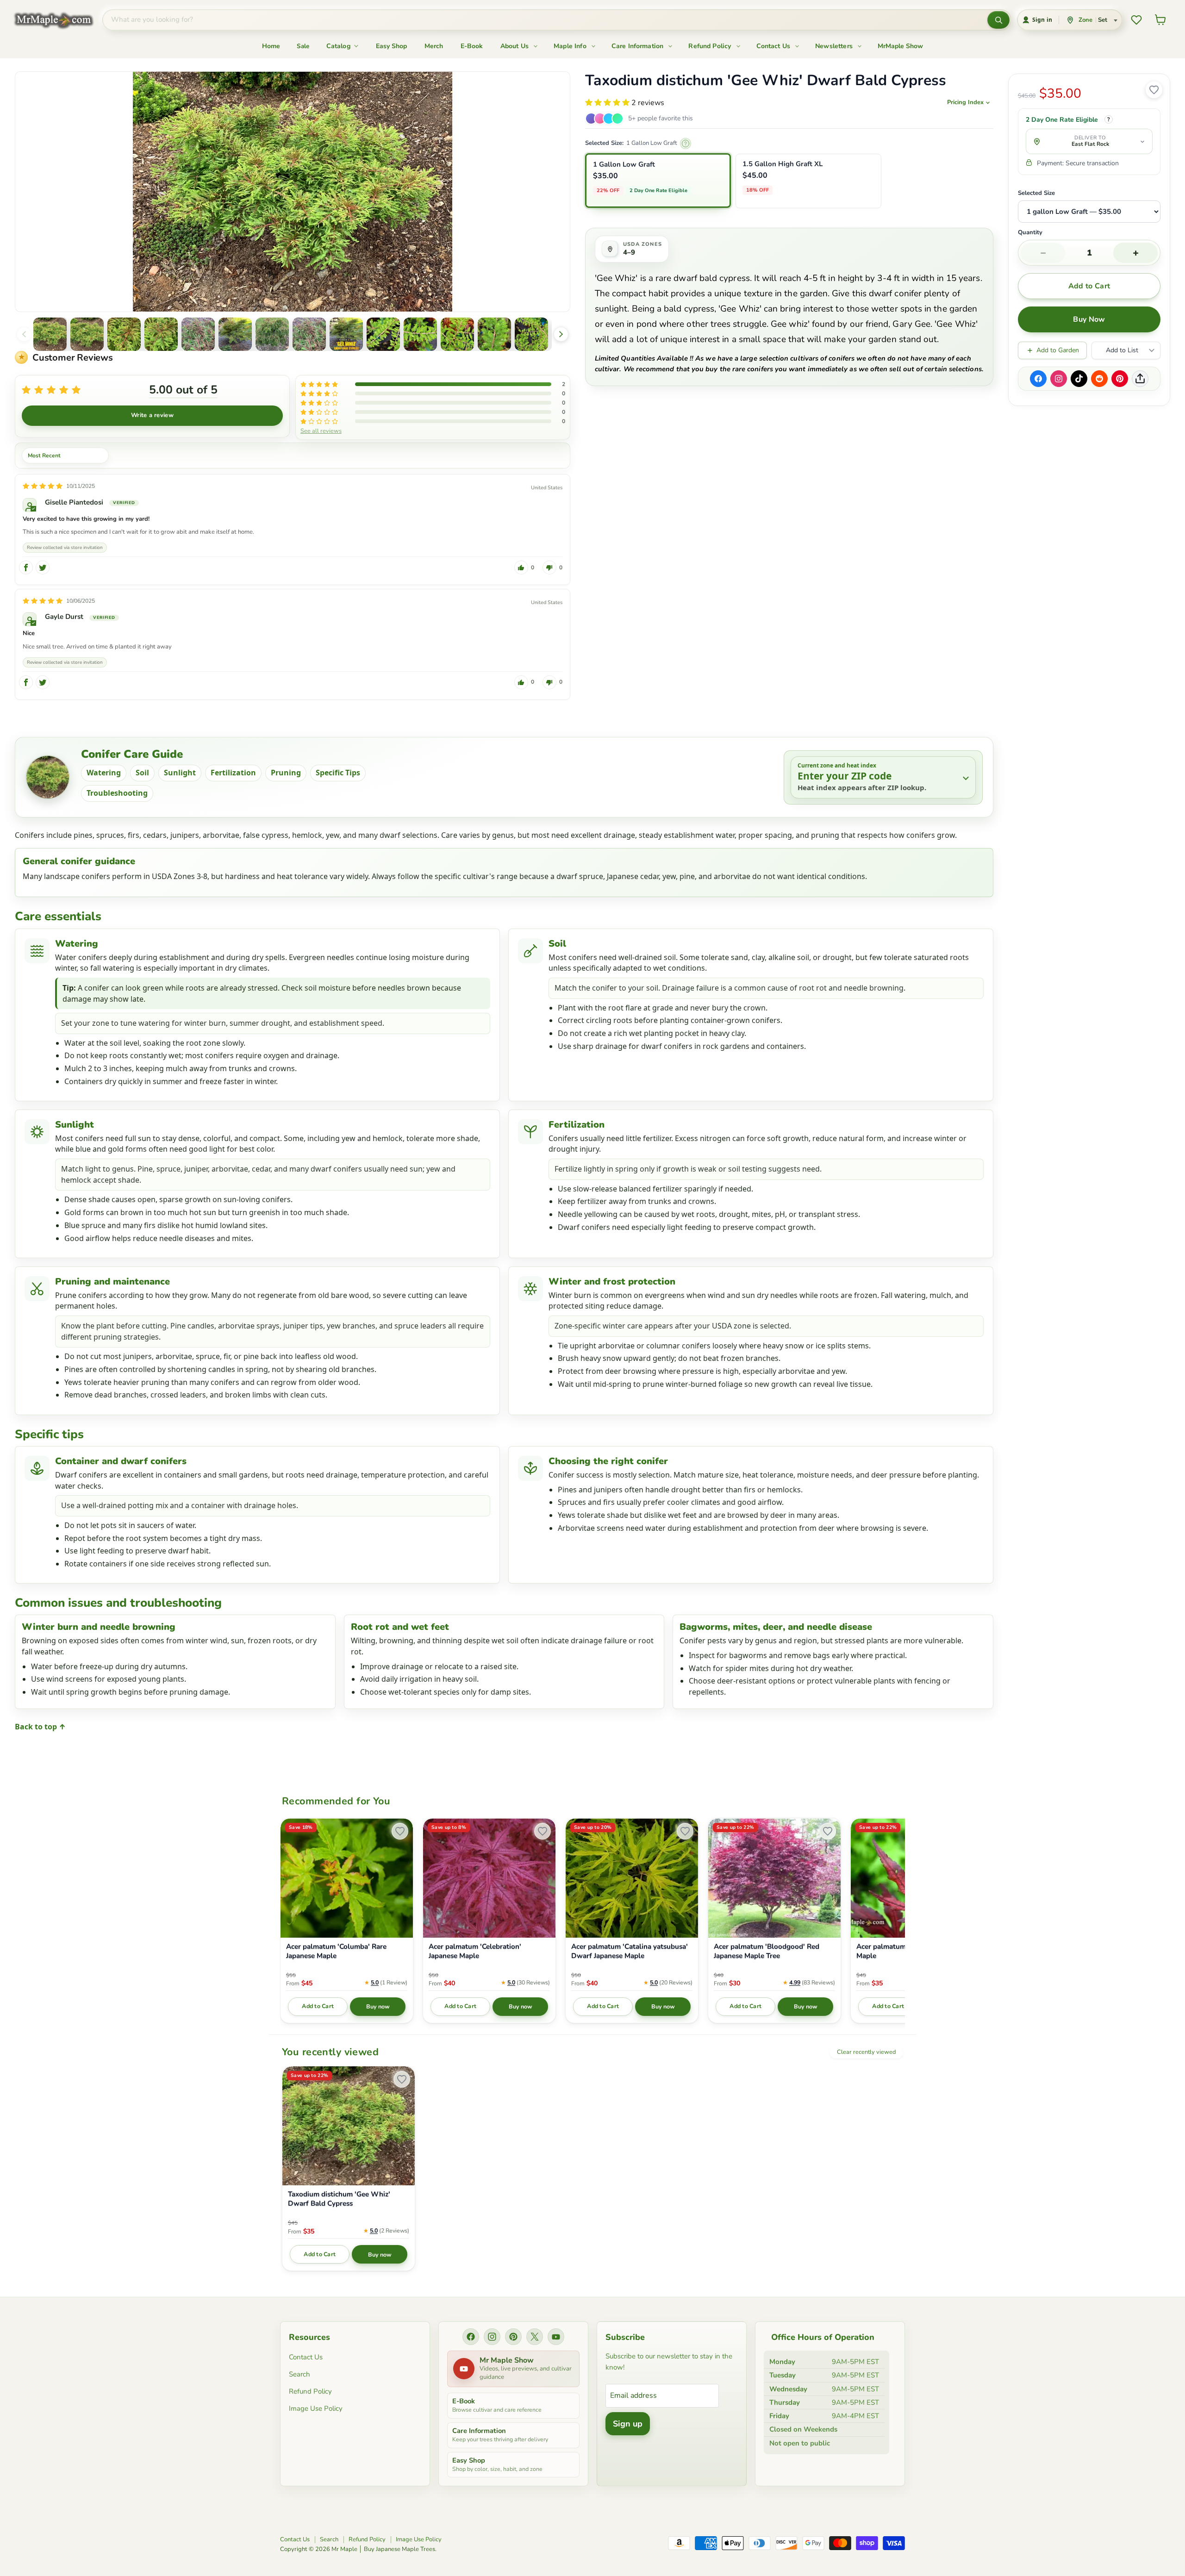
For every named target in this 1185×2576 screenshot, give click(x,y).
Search (299, 2374)
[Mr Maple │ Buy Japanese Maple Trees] (61, 20)
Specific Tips (338, 773)
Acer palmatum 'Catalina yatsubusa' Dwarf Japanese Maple (630, 1951)
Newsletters (835, 46)
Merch (434, 46)
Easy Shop (391, 46)
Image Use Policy (316, 2408)
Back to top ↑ (40, 1727)
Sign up (628, 2424)
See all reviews (321, 430)
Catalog (339, 46)
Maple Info (571, 46)
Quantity (1030, 233)
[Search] (998, 20)
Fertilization (233, 773)
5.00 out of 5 (183, 390)
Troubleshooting (117, 793)
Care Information (639, 46)
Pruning (286, 773)
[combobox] (545, 20)
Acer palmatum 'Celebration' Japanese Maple (475, 1951)
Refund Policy (711, 46)
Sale (303, 46)
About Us (515, 46)
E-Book (472, 46)
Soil (142, 773)
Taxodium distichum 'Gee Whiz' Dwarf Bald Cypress (339, 2199)
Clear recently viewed (866, 2052)
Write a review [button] (152, 415)
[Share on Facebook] (1038, 379)
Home (271, 46)
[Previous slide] (24, 334)
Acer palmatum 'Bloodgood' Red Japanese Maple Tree (767, 1951)
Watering (104, 773)
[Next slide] (561, 334)
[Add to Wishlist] (1154, 90)
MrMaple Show (900, 46)
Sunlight (180, 773)
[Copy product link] (1140, 379)
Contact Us (774, 46)
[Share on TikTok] (1079, 379)
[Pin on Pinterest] (1120, 379)
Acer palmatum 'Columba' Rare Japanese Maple (336, 1951)
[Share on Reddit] (1099, 379)
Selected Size (1036, 193)
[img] (43, 486)
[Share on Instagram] (1059, 379)
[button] (50, 334)
